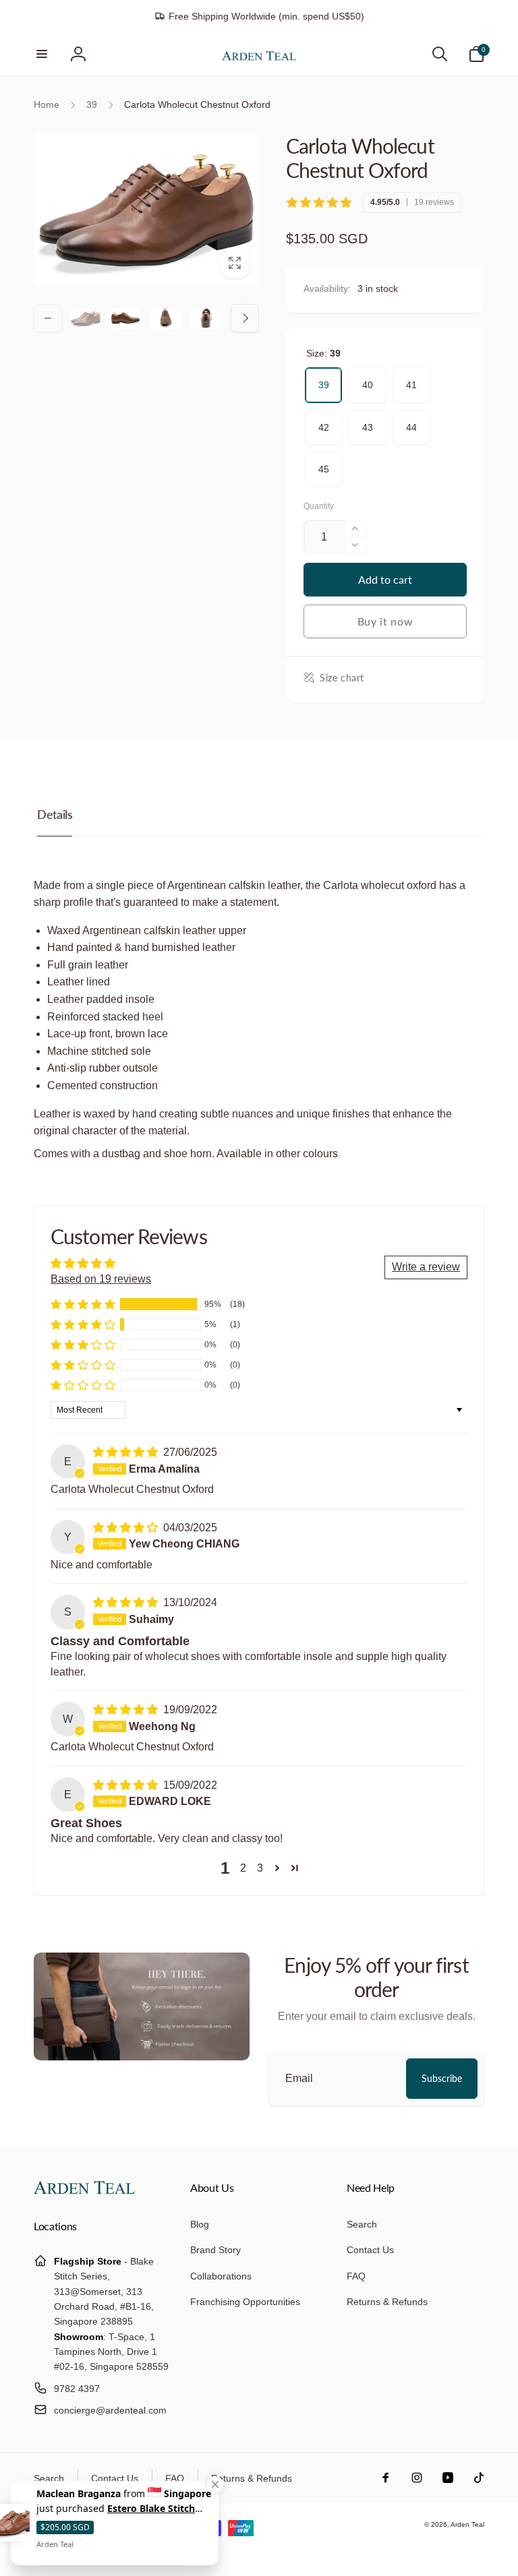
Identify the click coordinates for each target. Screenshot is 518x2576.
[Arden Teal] (84, 2190)
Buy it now (385, 621)
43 (368, 421)
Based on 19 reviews (101, 1279)
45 (324, 463)
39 (324, 379)
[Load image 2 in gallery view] (126, 318)
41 (411, 379)
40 (368, 379)
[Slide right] (245, 318)
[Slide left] (48, 318)
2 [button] (243, 1868)
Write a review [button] (426, 1267)
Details (55, 814)
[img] (127, 1452)
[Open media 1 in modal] (146, 210)
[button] (42, 54)
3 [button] (260, 1868)
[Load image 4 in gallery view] (206, 318)
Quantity (319, 507)
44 (411, 421)
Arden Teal (467, 2524)
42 (324, 421)
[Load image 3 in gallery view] (166, 318)
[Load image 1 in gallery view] (86, 318)
